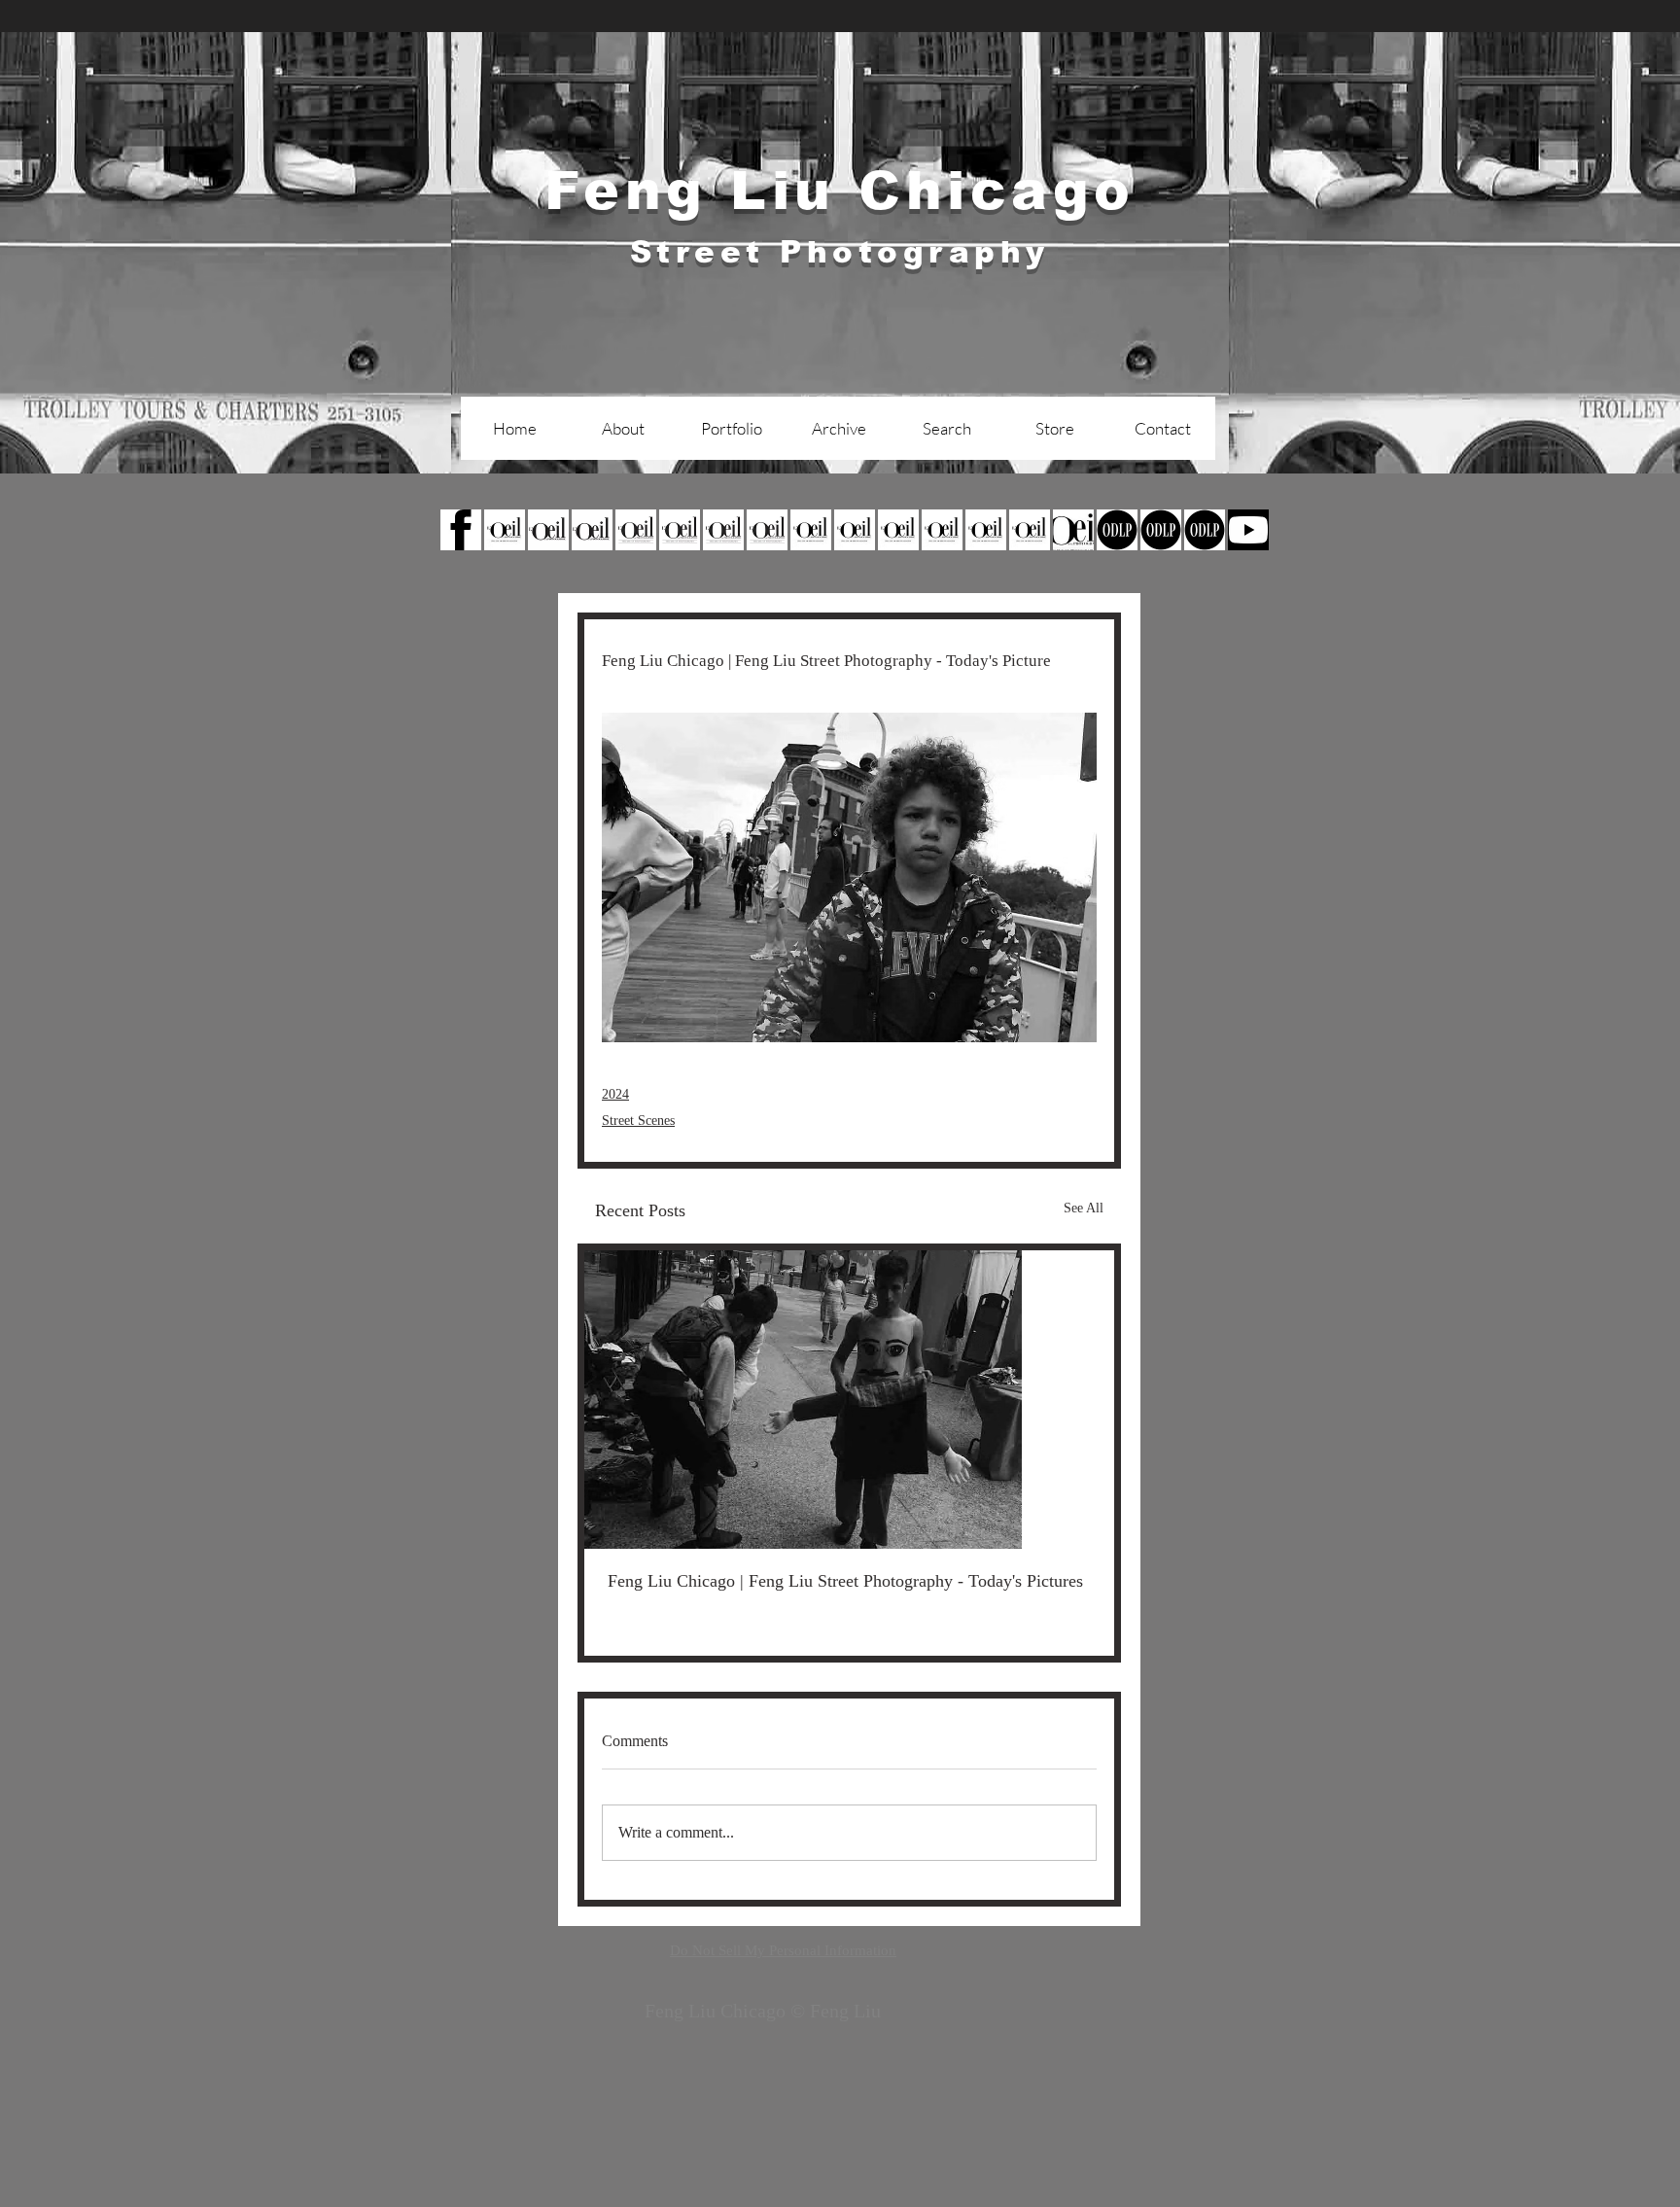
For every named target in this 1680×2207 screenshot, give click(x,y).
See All (1084, 1208)
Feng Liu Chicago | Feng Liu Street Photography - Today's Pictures (845, 1581)
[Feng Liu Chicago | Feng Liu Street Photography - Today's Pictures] (849, 1400)
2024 (615, 1094)
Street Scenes (638, 1121)
